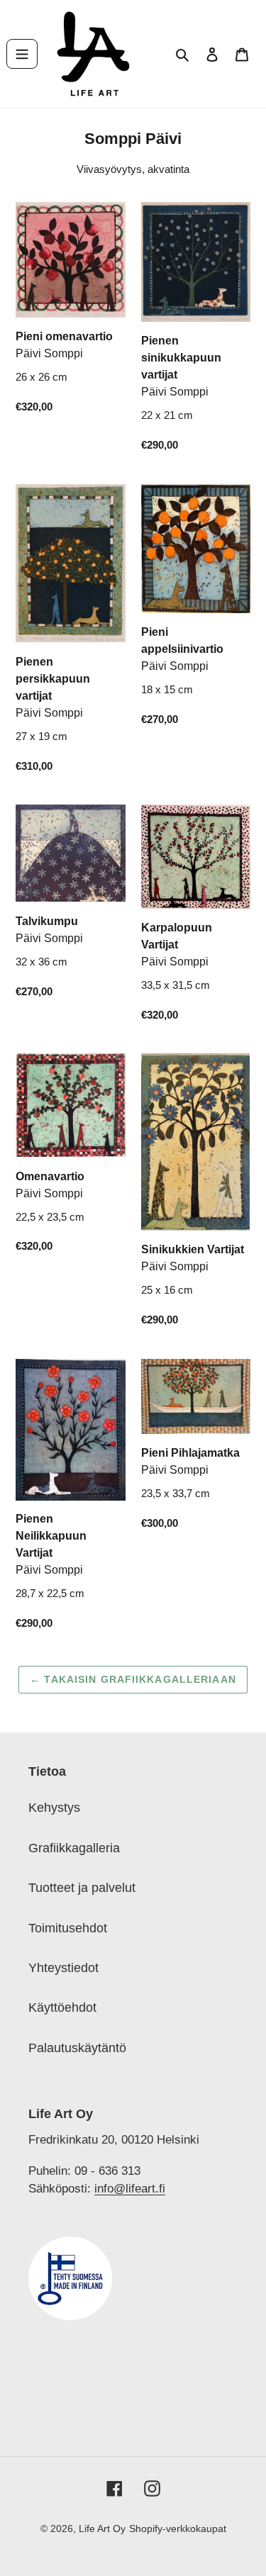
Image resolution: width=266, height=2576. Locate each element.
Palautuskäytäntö (77, 2048)
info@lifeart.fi (130, 2188)
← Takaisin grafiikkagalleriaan (133, 1679)
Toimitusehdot (68, 1928)
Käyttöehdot (62, 2007)
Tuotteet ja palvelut (82, 1888)
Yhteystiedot (63, 1968)
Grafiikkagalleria (74, 1848)
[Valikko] (22, 54)
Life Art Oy (102, 2529)
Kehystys (54, 1808)
